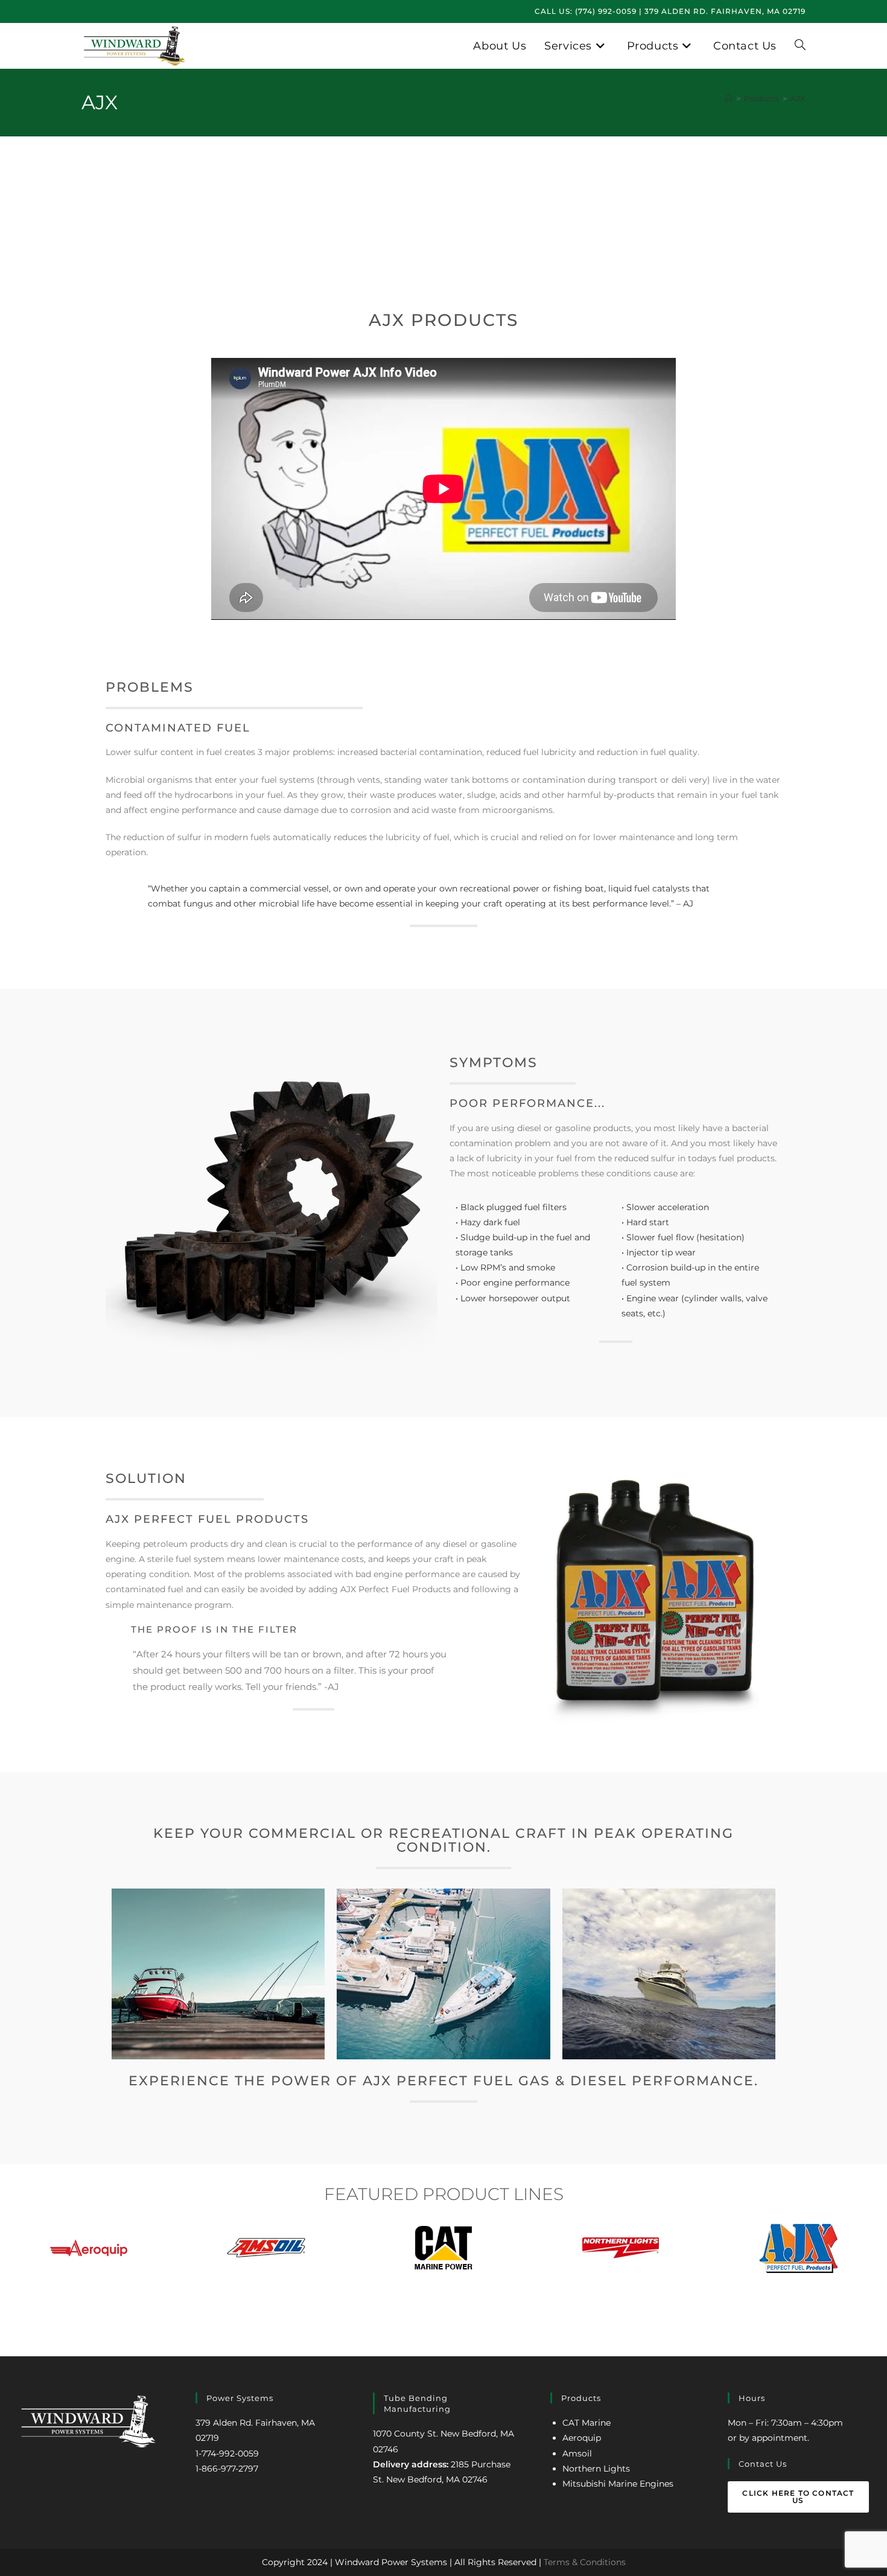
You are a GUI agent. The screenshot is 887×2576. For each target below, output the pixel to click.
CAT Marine (587, 2423)
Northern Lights (596, 2469)
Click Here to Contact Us (798, 2497)
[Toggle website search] (800, 46)
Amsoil (577, 2453)
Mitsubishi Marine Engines (618, 2484)
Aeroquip (582, 2438)
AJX (798, 98)
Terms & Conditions (585, 2562)
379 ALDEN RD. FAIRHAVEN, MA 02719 (725, 11)
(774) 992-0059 (606, 11)
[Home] (729, 98)
